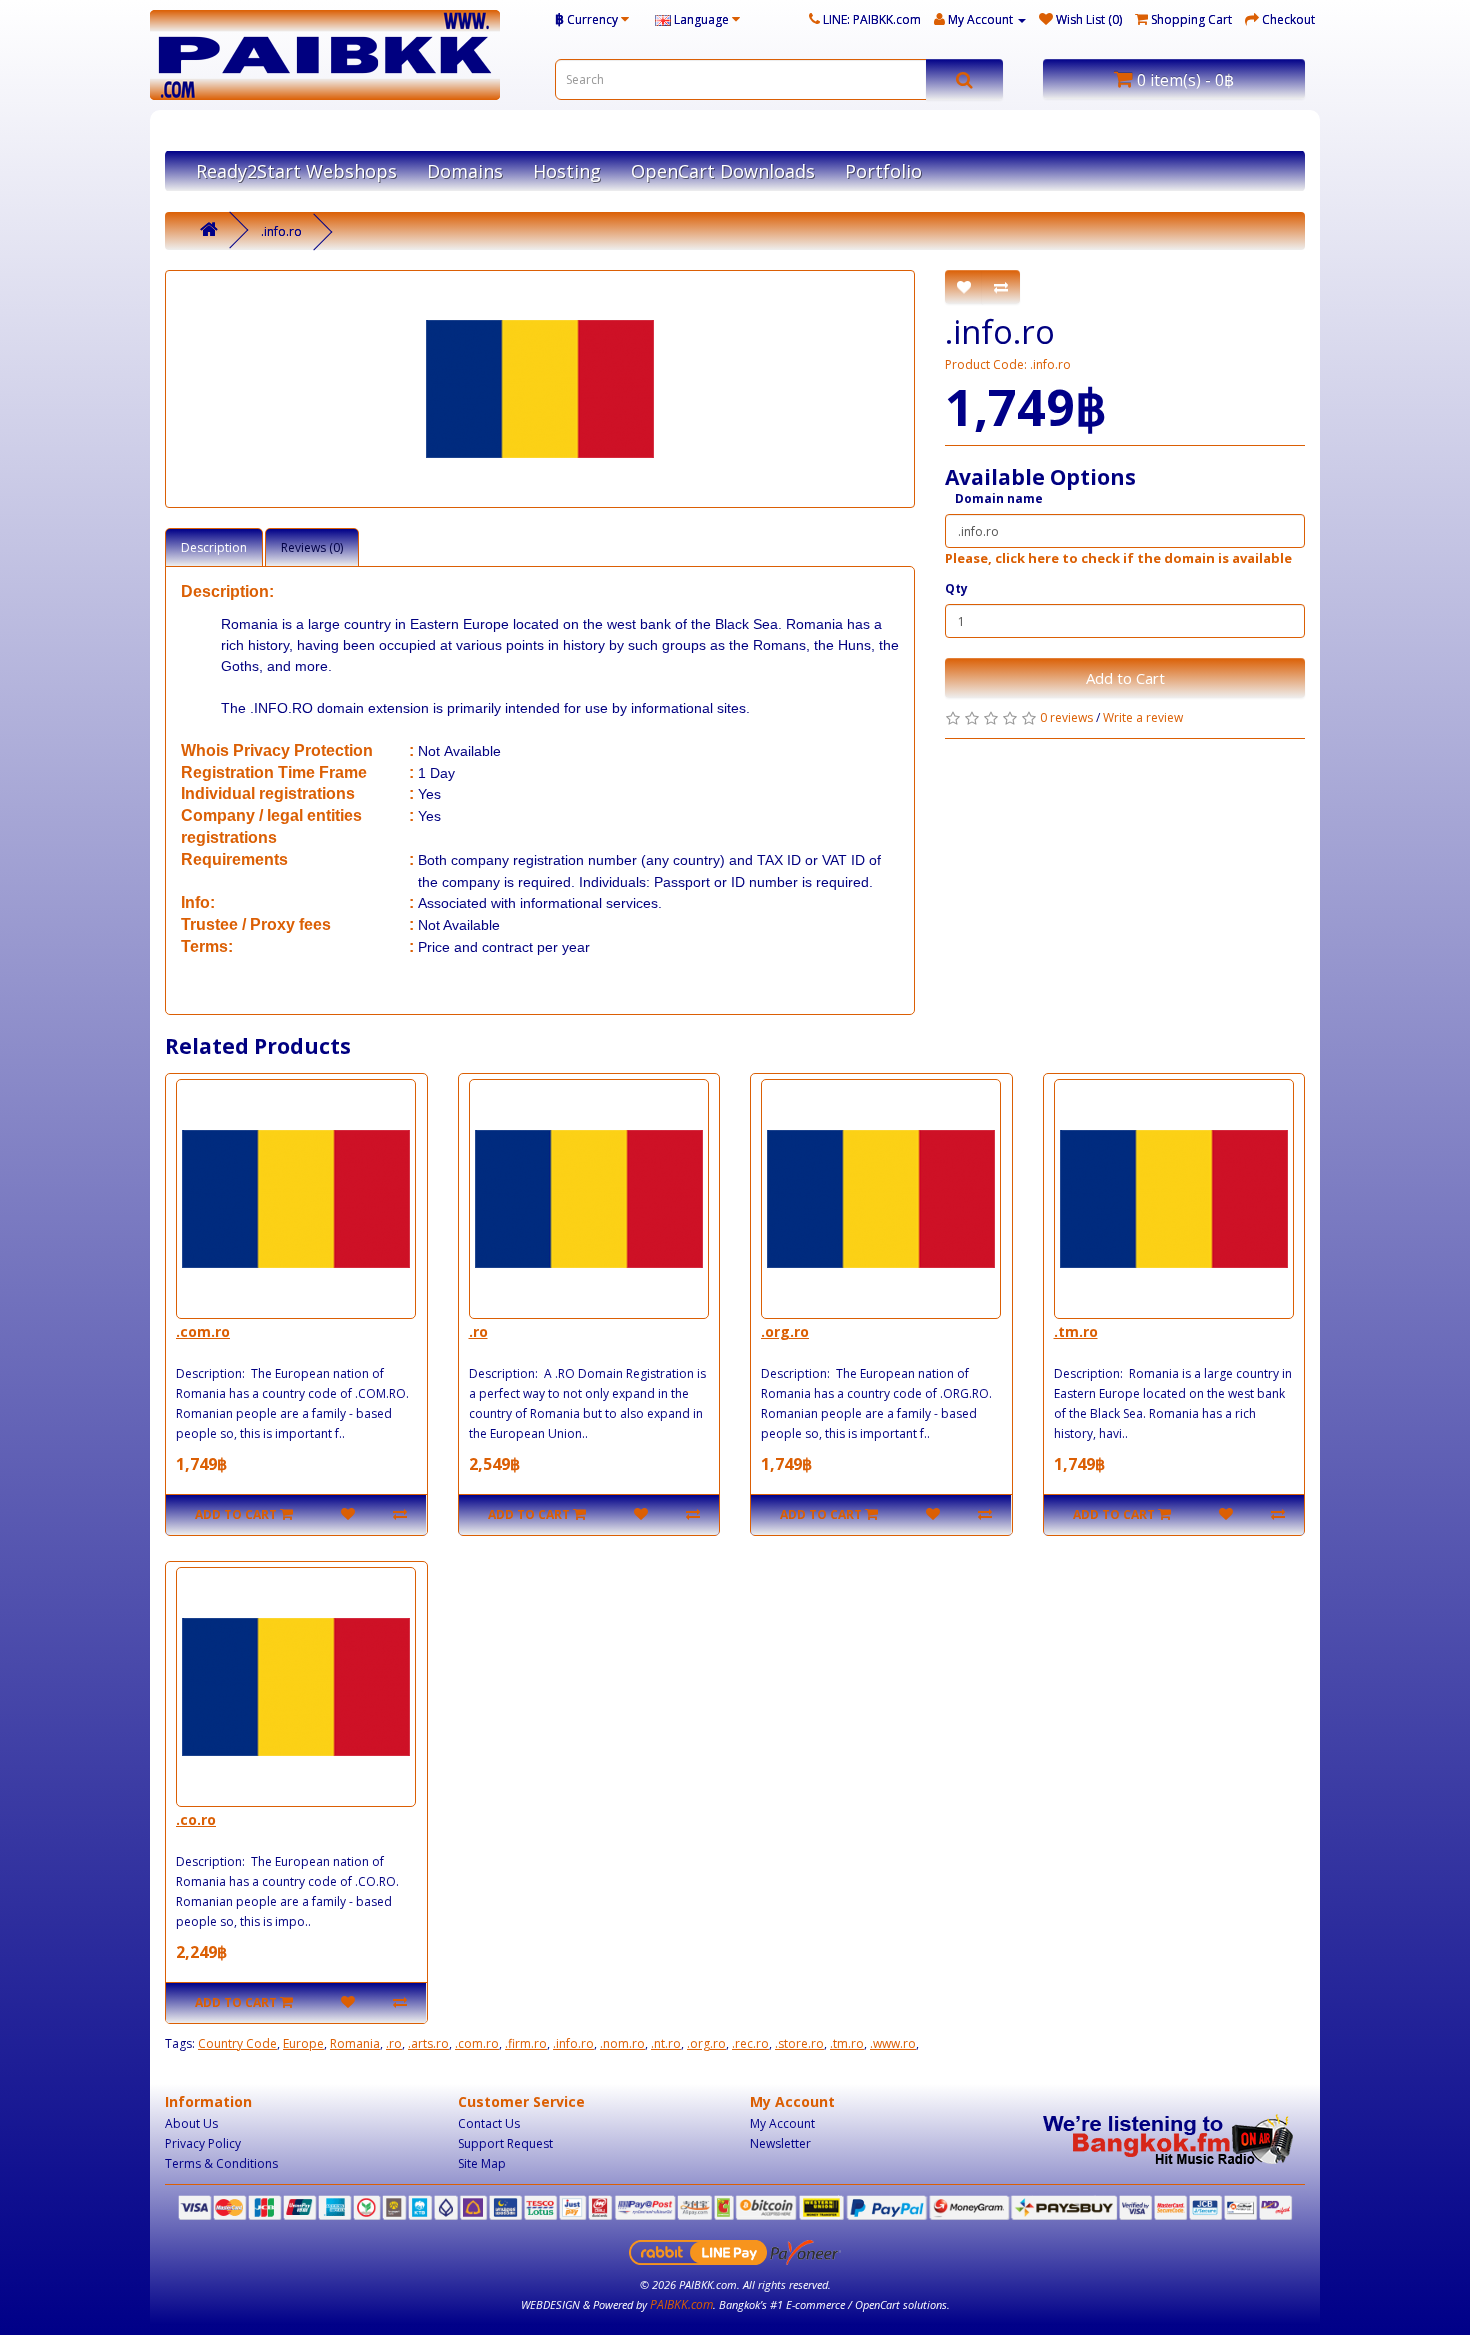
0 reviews (1066, 717)
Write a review (1143, 717)
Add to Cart (1125, 678)
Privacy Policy (203, 2143)
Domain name (999, 498)
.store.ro (799, 2043)
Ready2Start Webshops (296, 171)
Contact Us (489, 2123)
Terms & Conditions (221, 2163)
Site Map (482, 2163)
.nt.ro (666, 2043)
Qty (956, 588)
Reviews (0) (312, 547)
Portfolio (883, 171)
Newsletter (780, 2143)
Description (214, 547)
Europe (303, 2043)
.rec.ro (750, 2043)
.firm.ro (526, 2043)
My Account (782, 2123)
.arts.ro (428, 2043)
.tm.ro (1076, 1331)
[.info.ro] (540, 389)
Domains (465, 171)
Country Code (237, 2043)
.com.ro (203, 1331)
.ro (478, 1331)
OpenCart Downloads (723, 171)
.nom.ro (622, 2043)
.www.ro (893, 2043)
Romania (355, 2043)
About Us (191, 2123)
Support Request (505, 2143)
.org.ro (785, 1331)
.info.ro (281, 231)
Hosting (567, 171)
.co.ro (196, 1819)
